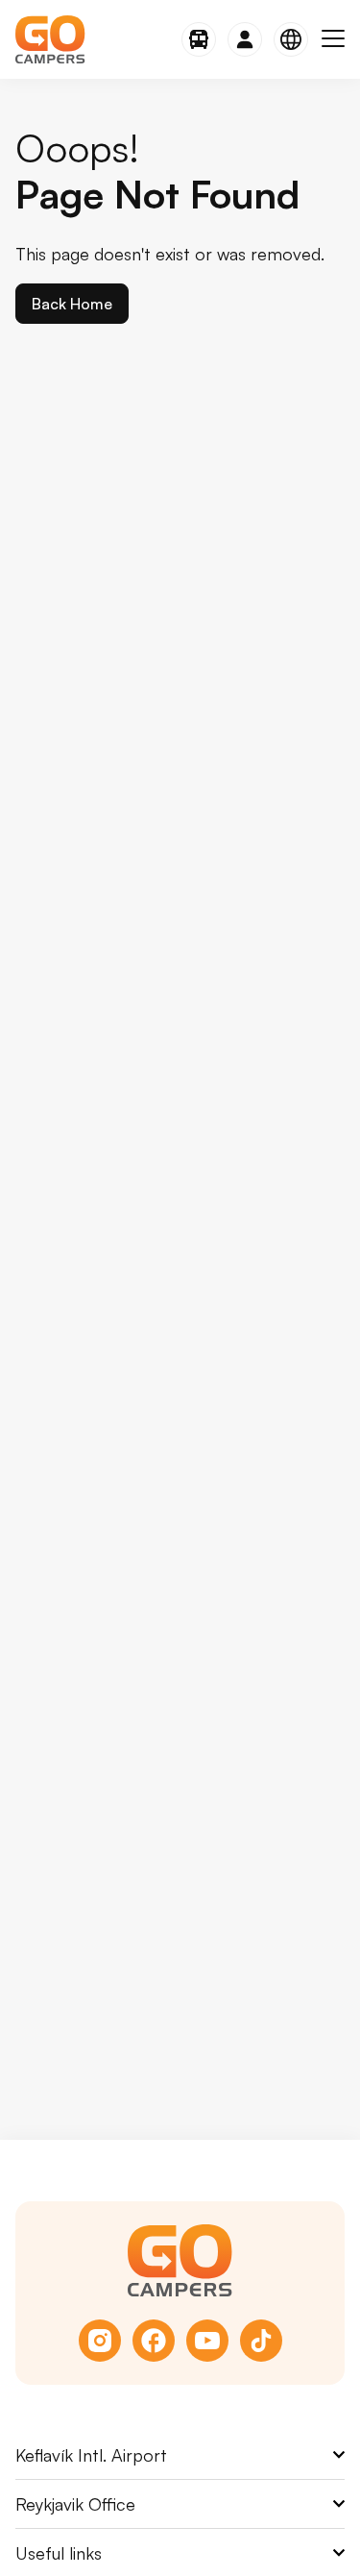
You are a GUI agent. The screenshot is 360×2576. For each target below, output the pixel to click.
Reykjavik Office (75, 2504)
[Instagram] (100, 2341)
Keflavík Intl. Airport (91, 2455)
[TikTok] (261, 2341)
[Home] (50, 39)
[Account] (245, 39)
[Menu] (333, 39)
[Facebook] (154, 2341)
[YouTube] (207, 2341)
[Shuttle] (199, 39)
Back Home (72, 304)
